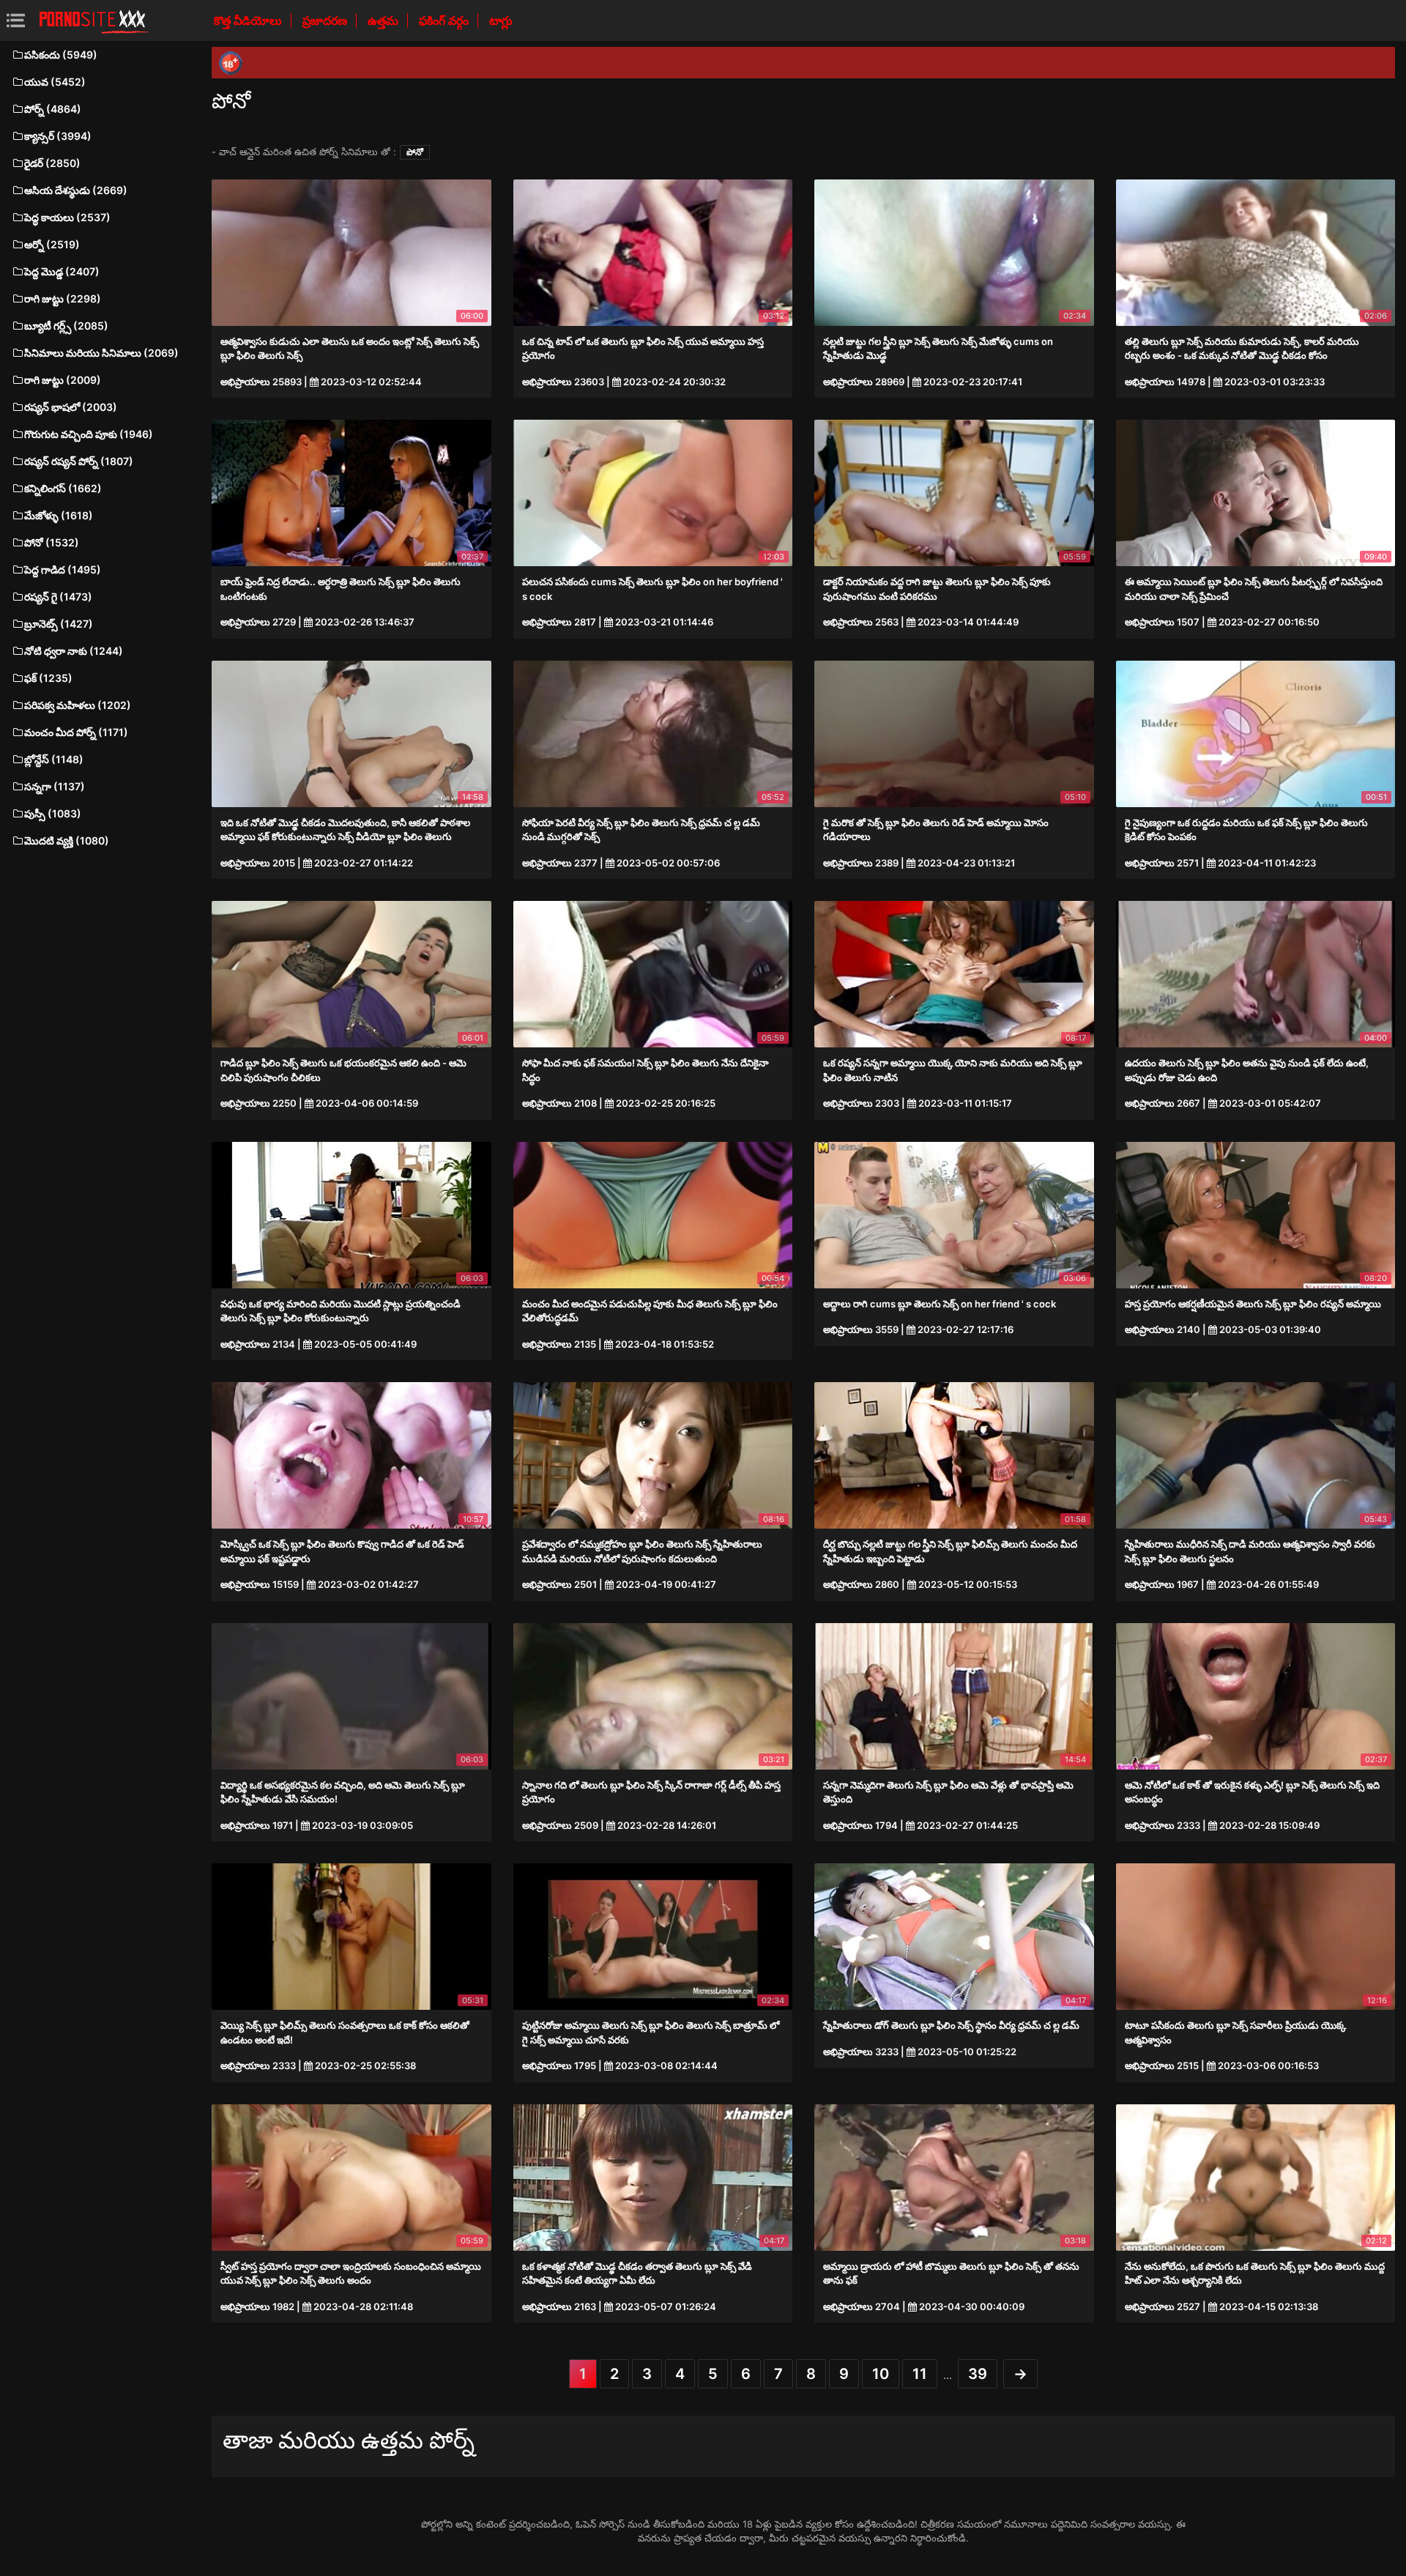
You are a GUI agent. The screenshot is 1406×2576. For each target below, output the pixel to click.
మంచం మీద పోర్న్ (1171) (76, 732)
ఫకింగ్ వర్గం (445, 21)
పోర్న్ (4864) (53, 109)
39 (978, 2374)
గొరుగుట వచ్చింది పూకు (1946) (89, 434)
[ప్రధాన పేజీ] (94, 21)
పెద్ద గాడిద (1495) (63, 569)
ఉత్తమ (384, 21)
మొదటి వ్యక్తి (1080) (67, 840)
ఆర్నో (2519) (52, 244)
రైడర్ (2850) (52, 163)
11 (920, 2374)
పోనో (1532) (52, 542)
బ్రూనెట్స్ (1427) (59, 624)
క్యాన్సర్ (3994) (58, 136)
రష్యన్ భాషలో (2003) (71, 407)
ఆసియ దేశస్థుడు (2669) (76, 190)
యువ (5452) (55, 82)
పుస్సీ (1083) (53, 813)
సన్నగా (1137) (55, 786)
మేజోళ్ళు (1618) (59, 515)
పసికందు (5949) (61, 55)
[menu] (16, 20)
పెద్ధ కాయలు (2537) (67, 217)
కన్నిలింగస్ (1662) (63, 488)
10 (881, 2374)
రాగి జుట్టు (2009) (63, 380)
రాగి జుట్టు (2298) (63, 298)
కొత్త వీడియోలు (249, 21)
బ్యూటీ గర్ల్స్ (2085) (66, 326)
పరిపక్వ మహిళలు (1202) (78, 705)
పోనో (415, 152)
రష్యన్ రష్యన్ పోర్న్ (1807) (79, 461)
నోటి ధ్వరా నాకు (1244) (74, 651)
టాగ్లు (501, 21)
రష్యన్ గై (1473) (58, 597)
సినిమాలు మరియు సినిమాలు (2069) (101, 353)
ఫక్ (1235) (48, 678)
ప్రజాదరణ (326, 21)
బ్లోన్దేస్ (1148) (54, 759)
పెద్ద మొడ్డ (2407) (62, 271)
